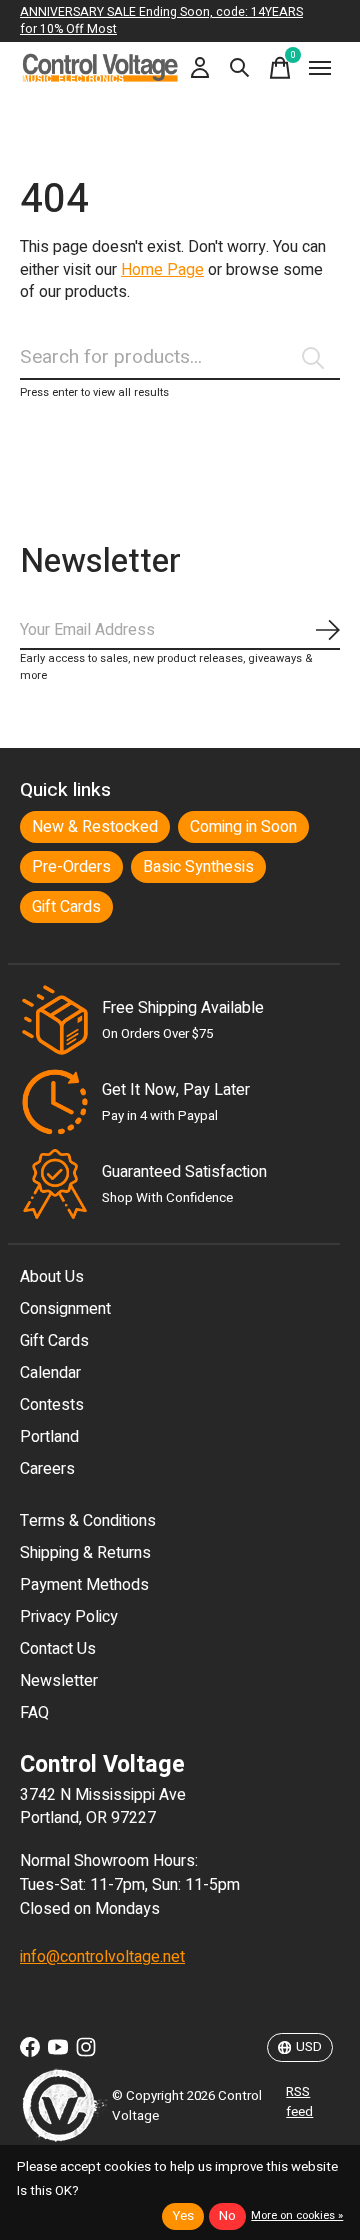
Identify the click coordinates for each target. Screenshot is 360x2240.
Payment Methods (84, 1585)
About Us (52, 1277)
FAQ (34, 1713)
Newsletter (59, 1681)
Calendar (50, 1373)
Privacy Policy (69, 1617)
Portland (49, 1437)
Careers (47, 1469)
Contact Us (58, 1649)
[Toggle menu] (320, 68)
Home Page (162, 270)
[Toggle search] (240, 68)
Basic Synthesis (198, 867)
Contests (52, 1405)
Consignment (65, 1309)
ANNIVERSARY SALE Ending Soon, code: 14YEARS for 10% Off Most (161, 20)
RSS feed (299, 2102)
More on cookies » (297, 2215)
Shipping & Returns (85, 1553)
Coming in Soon (243, 827)
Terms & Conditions (88, 1521)
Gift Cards (66, 907)
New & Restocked (95, 827)
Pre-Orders (71, 867)
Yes (183, 2216)
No (227, 2216)
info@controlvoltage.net (102, 1957)
